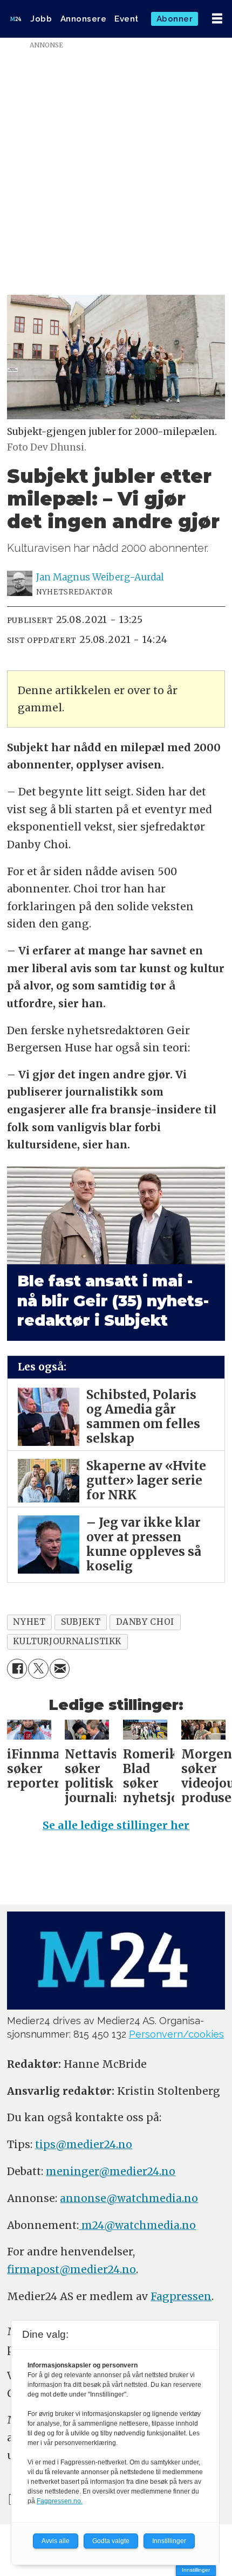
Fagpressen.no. (60, 2501)
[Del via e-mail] (60, 1669)
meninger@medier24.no (111, 2171)
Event (127, 19)
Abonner (175, 19)
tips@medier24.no (84, 2144)
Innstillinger (196, 2570)
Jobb (41, 19)
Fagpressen (181, 2296)
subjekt (81, 1622)
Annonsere (84, 19)
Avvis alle (56, 2541)
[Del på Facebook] (17, 1669)
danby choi (145, 1622)
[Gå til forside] (16, 19)
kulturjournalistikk (67, 1641)
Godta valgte (111, 2541)
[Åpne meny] (217, 19)
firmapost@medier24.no (71, 2269)
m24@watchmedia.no (137, 2225)
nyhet (29, 1622)
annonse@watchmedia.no (129, 2198)
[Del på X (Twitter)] (38, 1669)
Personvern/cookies (176, 2034)
